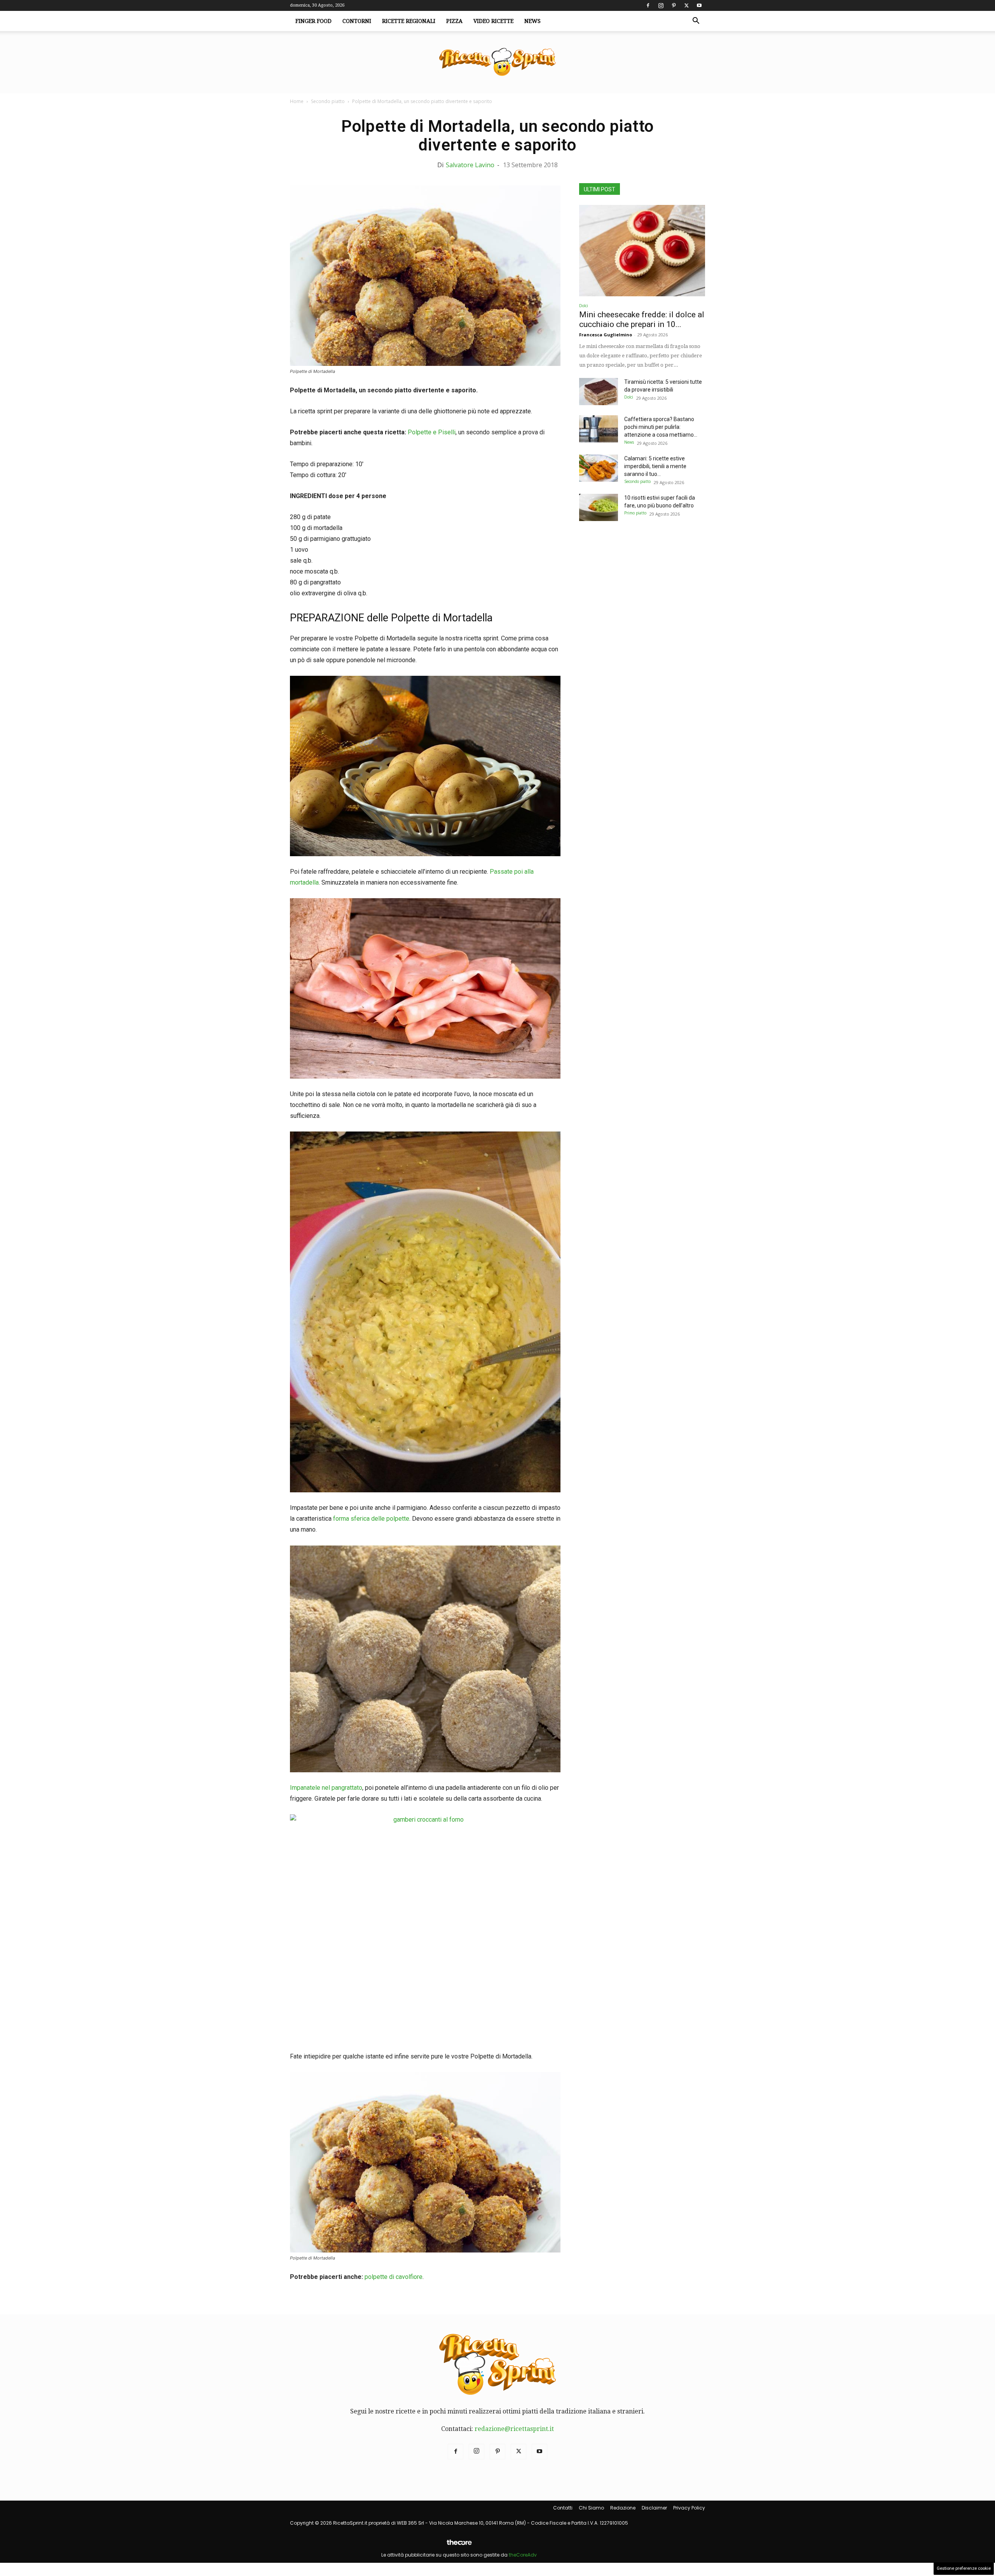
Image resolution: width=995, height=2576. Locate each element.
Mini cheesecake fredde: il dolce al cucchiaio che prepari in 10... (642, 319)
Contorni (357, 21)
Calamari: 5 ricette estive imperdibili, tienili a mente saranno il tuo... (655, 466)
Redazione (623, 2508)
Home (297, 101)
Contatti (563, 2508)
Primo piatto (635, 513)
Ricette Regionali (409, 21)
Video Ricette (493, 21)
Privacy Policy (689, 2508)
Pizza (454, 21)
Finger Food (313, 21)
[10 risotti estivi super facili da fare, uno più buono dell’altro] (599, 507)
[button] (696, 21)
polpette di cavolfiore (394, 2277)
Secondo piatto (328, 101)
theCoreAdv (523, 2555)
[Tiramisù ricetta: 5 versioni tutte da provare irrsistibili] (599, 392)
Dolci (584, 306)
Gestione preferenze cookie (964, 2568)
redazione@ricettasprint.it (514, 2429)
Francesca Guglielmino (606, 335)
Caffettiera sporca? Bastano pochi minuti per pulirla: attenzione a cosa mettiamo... (661, 427)
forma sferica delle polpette (371, 1519)
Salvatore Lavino (470, 165)
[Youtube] (699, 5)
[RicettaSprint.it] (497, 62)
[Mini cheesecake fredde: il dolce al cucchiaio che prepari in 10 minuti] (642, 251)
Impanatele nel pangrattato (326, 1788)
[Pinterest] (674, 5)
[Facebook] (648, 5)
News (532, 21)
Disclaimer (654, 2508)
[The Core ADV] (459, 2545)
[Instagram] (661, 5)
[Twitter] (686, 5)
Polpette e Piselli (432, 432)
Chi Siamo (591, 2508)
